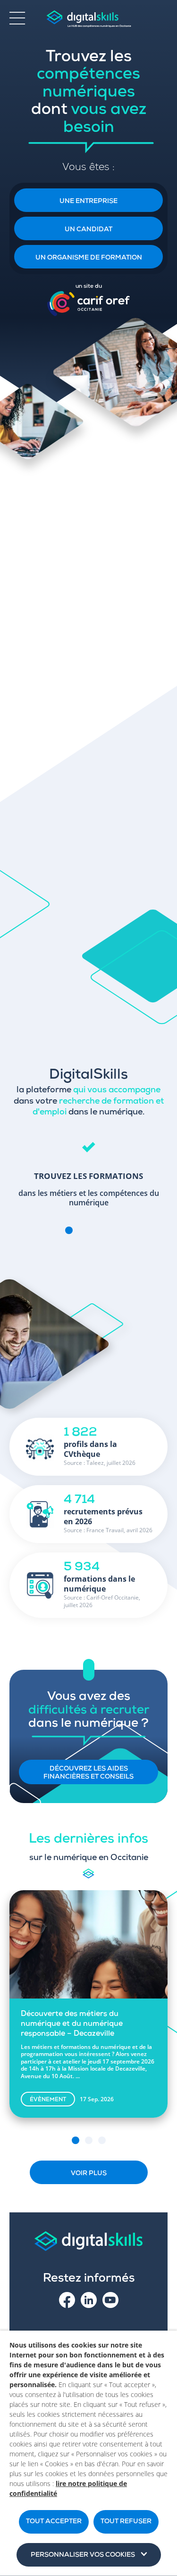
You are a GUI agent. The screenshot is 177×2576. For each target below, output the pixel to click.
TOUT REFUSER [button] (126, 2522)
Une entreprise (88, 202)
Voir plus (89, 2174)
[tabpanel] (88, 1170)
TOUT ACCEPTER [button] (54, 2522)
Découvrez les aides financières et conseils (88, 1773)
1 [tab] (69, 1230)
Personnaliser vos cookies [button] (83, 2555)
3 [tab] (95, 1230)
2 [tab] (82, 1230)
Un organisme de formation (89, 258)
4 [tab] (109, 1230)
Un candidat (88, 230)
